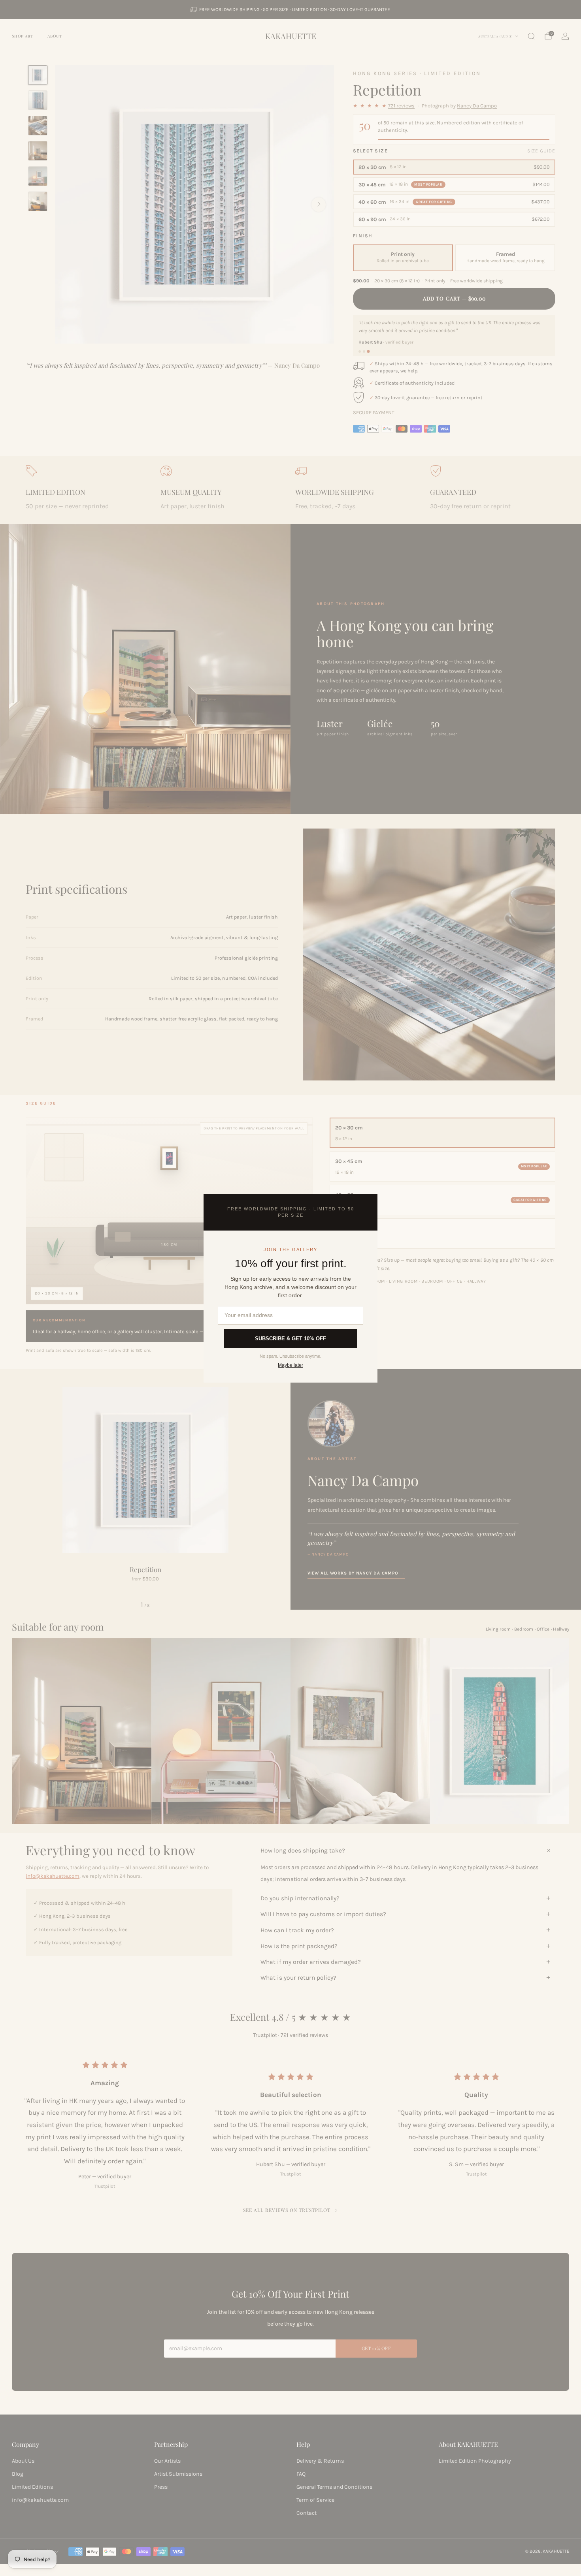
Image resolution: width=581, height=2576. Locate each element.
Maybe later (290, 1365)
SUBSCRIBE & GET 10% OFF (290, 1339)
